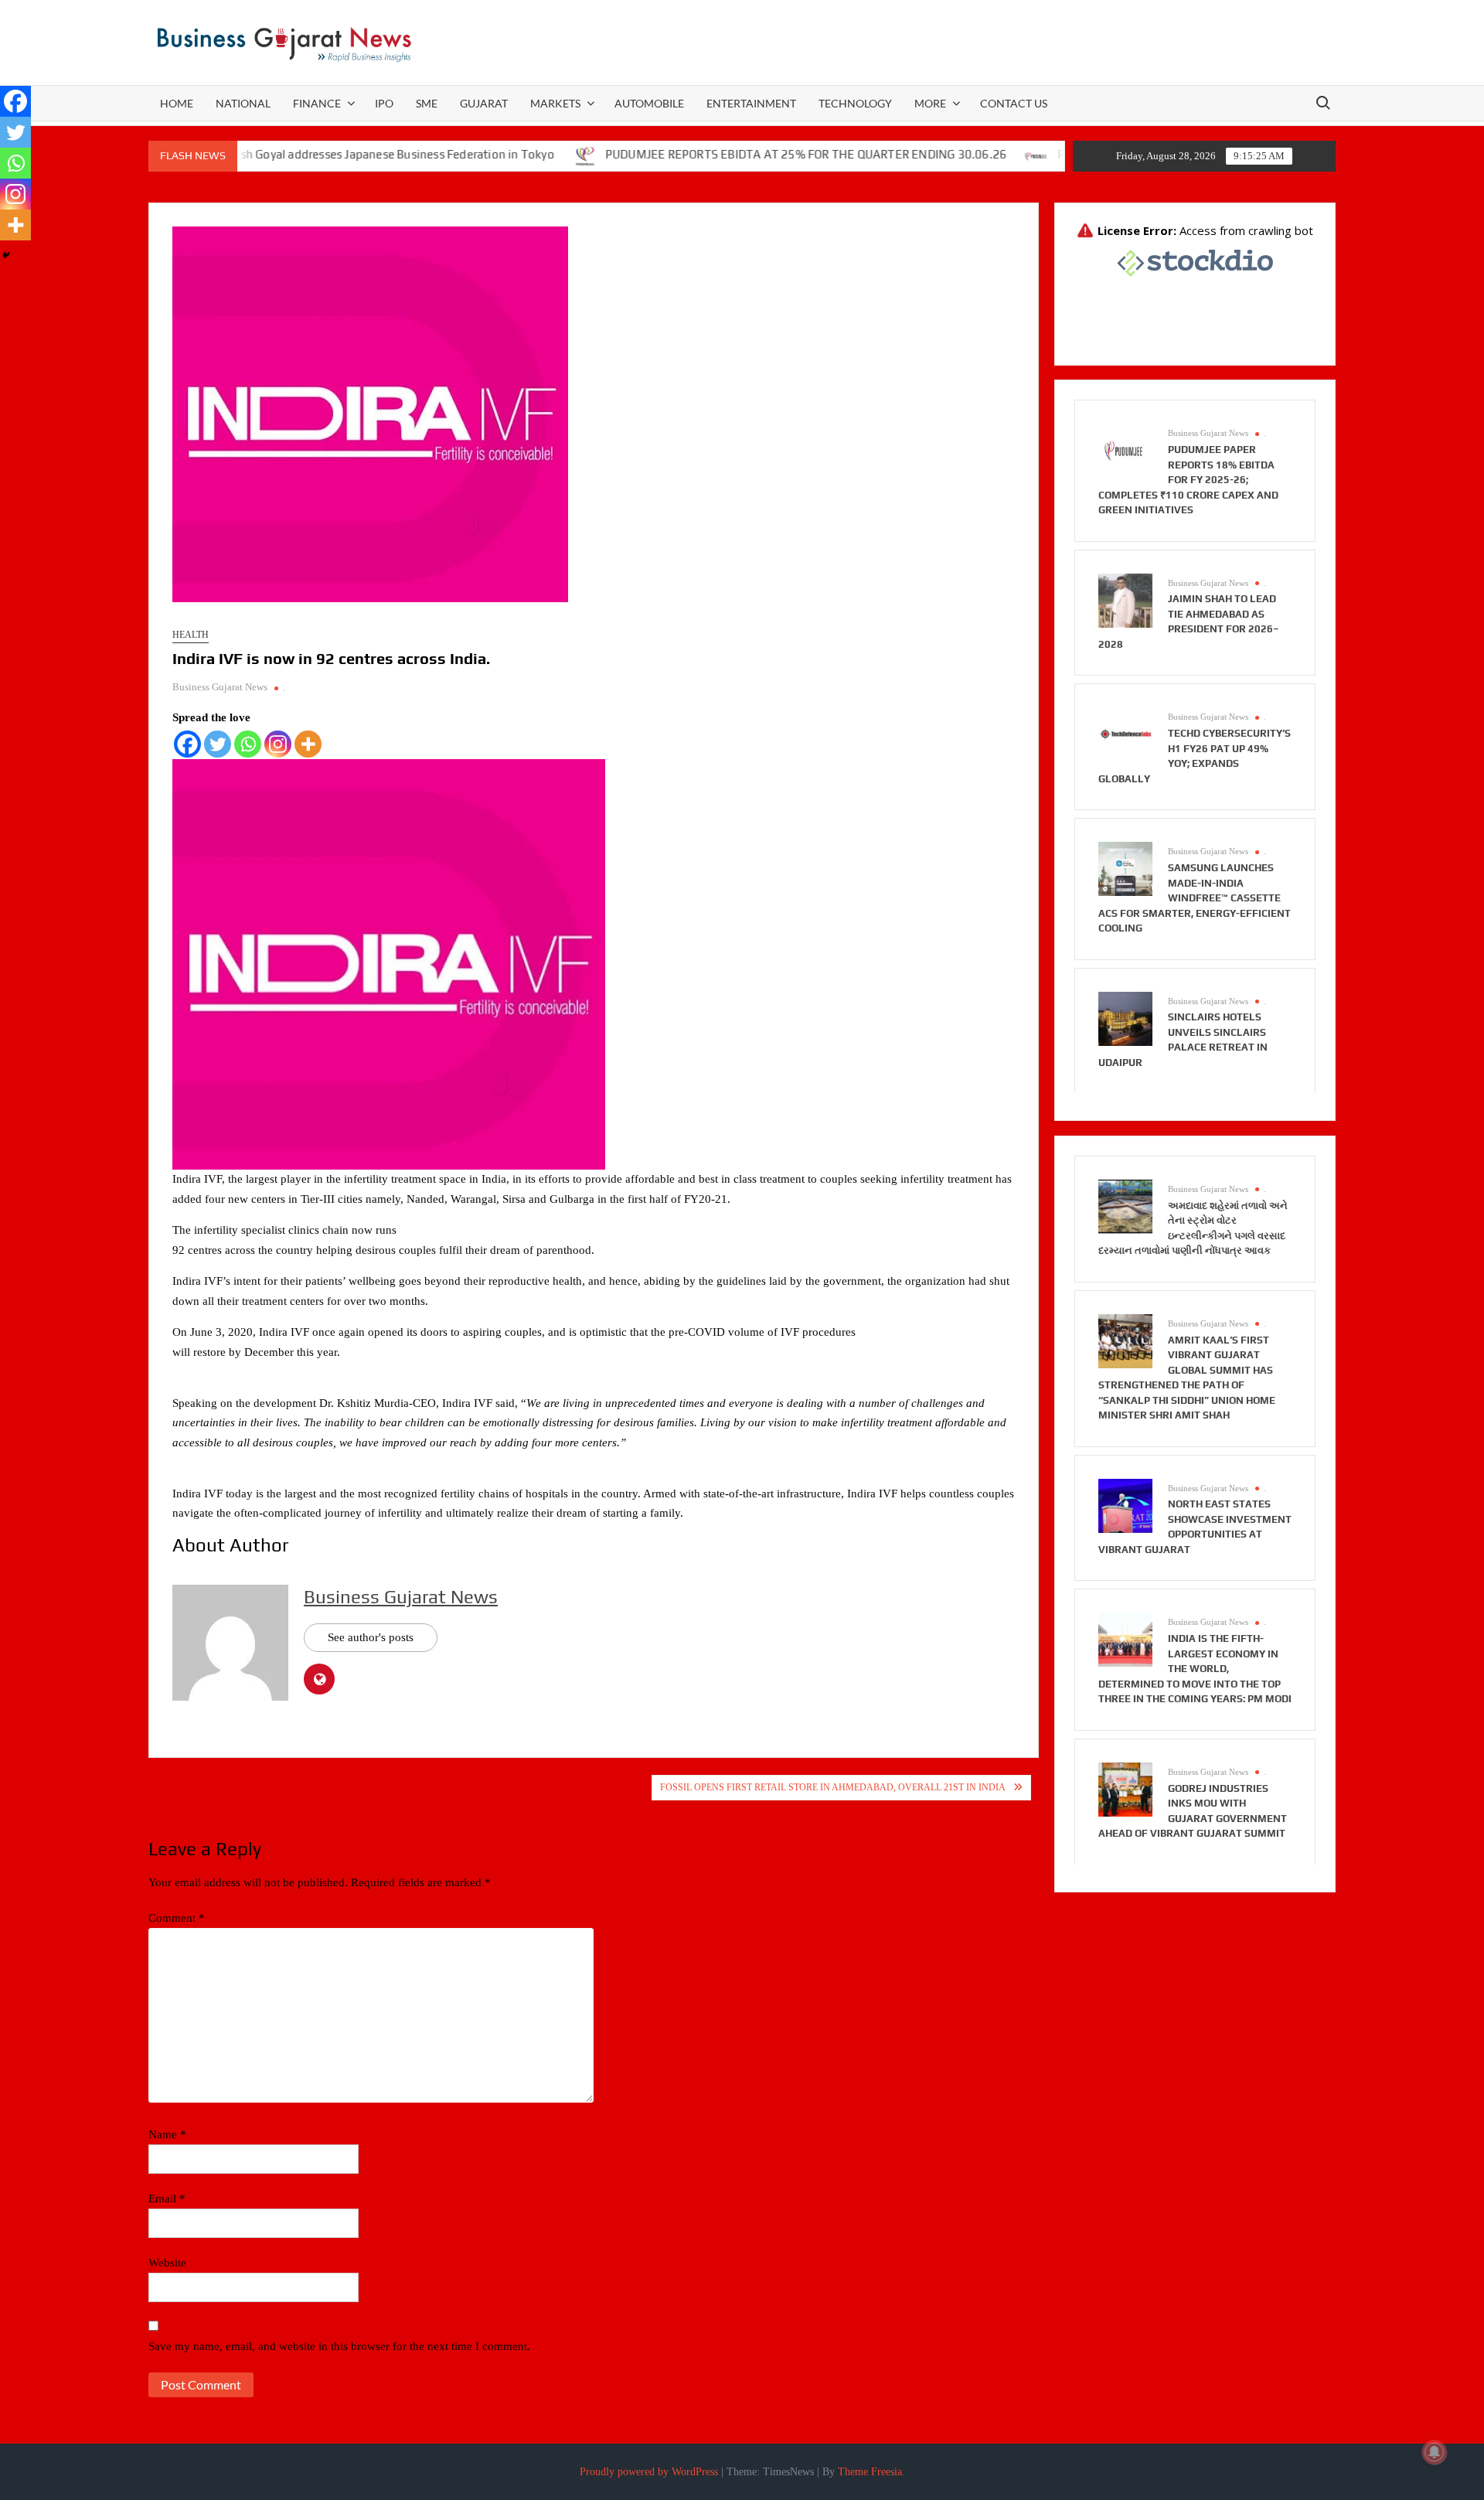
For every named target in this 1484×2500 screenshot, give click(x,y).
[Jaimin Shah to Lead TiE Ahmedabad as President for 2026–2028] (1125, 599)
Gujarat (484, 103)
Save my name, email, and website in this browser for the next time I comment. (339, 2346)
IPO (384, 103)
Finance (317, 103)
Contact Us (1014, 103)
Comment (177, 1918)
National (243, 103)
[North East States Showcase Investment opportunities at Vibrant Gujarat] (1125, 1504)
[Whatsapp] (248, 744)
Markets (555, 103)
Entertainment (751, 103)
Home (177, 103)
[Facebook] (187, 744)
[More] (308, 744)
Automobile (649, 103)
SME (427, 103)
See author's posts (371, 1637)
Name (167, 2134)
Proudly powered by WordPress (649, 2472)
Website (167, 2263)
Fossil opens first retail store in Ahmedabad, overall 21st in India (833, 1787)
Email (167, 2199)
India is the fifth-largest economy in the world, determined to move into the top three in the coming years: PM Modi (1195, 1669)
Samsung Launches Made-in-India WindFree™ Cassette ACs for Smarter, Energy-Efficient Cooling (1195, 898)
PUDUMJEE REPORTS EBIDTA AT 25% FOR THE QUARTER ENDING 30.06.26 (742, 154)
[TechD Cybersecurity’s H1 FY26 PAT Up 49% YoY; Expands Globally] (1125, 734)
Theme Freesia (870, 2472)
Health (191, 635)
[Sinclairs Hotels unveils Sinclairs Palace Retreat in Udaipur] (1125, 1017)
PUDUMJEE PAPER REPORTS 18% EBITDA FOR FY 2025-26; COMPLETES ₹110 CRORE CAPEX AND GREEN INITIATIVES (1188, 480)
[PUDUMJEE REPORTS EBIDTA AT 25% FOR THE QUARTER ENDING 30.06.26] (522, 155)
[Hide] (6, 255)
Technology (855, 103)
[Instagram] (278, 744)
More (930, 103)
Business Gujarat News (220, 687)
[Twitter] (218, 744)
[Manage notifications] (1435, 2452)
